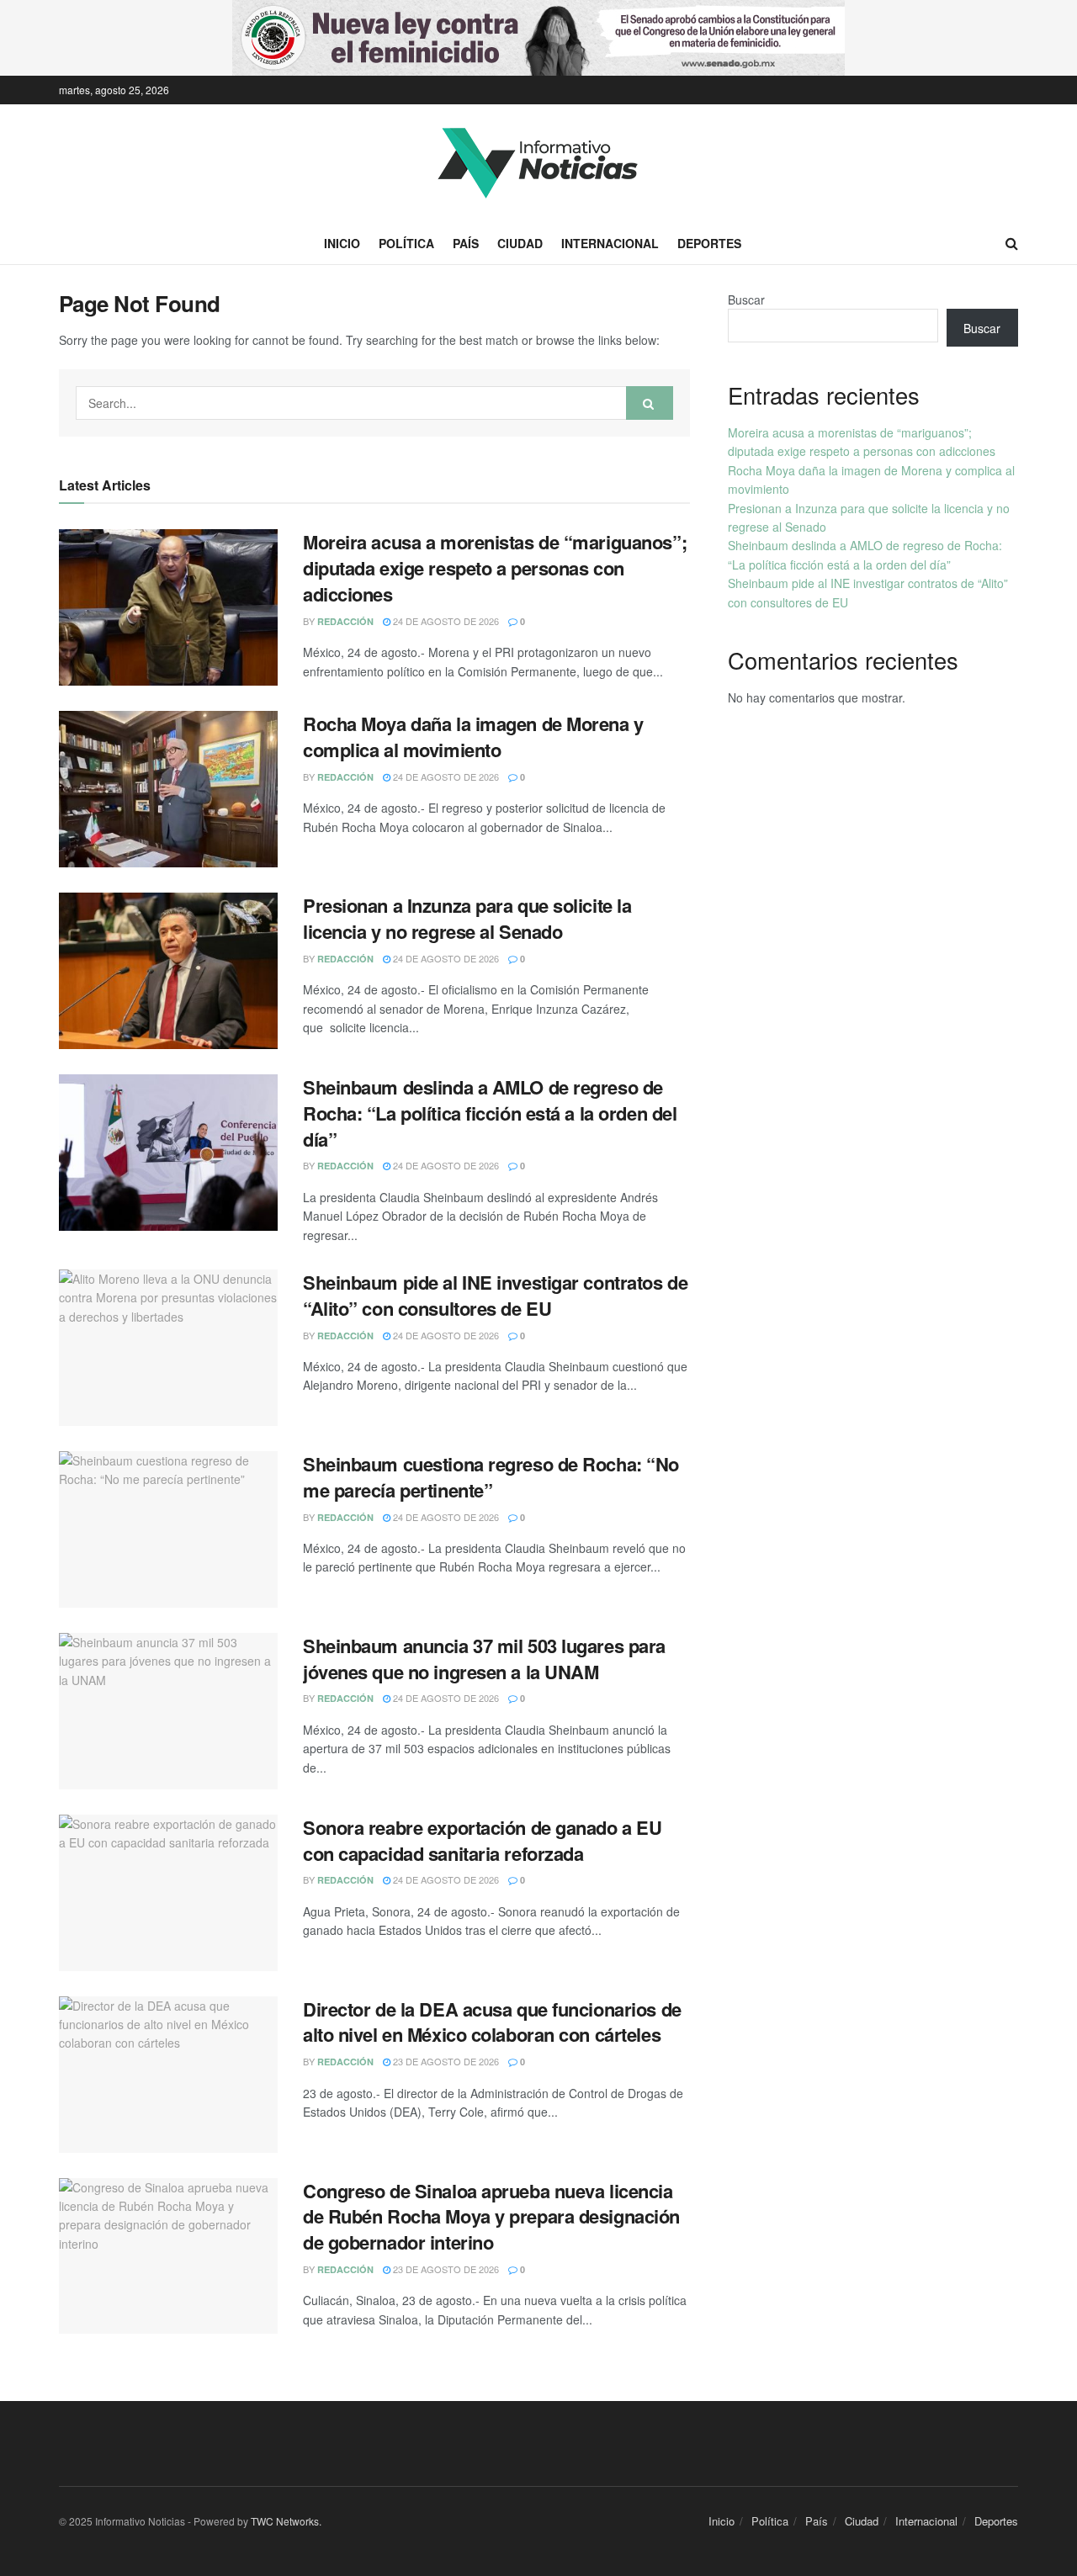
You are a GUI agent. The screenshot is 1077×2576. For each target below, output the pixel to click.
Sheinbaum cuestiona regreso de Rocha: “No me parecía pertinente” (491, 1477)
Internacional (610, 243)
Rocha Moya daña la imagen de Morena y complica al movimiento (473, 737)
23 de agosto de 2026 (445, 2061)
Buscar (746, 299)
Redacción (345, 621)
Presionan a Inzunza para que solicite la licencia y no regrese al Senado (467, 918)
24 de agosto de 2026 (445, 621)
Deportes (709, 243)
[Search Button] (650, 403)
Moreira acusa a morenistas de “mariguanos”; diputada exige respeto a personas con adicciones (495, 568)
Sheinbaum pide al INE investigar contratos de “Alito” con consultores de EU (495, 1295)
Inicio (342, 243)
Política (406, 243)
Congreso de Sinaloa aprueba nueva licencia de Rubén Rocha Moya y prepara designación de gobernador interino (491, 2217)
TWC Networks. (286, 2521)
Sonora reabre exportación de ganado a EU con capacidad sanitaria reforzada (482, 1840)
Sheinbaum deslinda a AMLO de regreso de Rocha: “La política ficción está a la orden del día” (490, 1113)
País (466, 243)
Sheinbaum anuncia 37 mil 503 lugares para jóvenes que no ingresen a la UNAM (484, 1659)
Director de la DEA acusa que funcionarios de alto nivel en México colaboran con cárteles (492, 2022)
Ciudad (520, 243)
